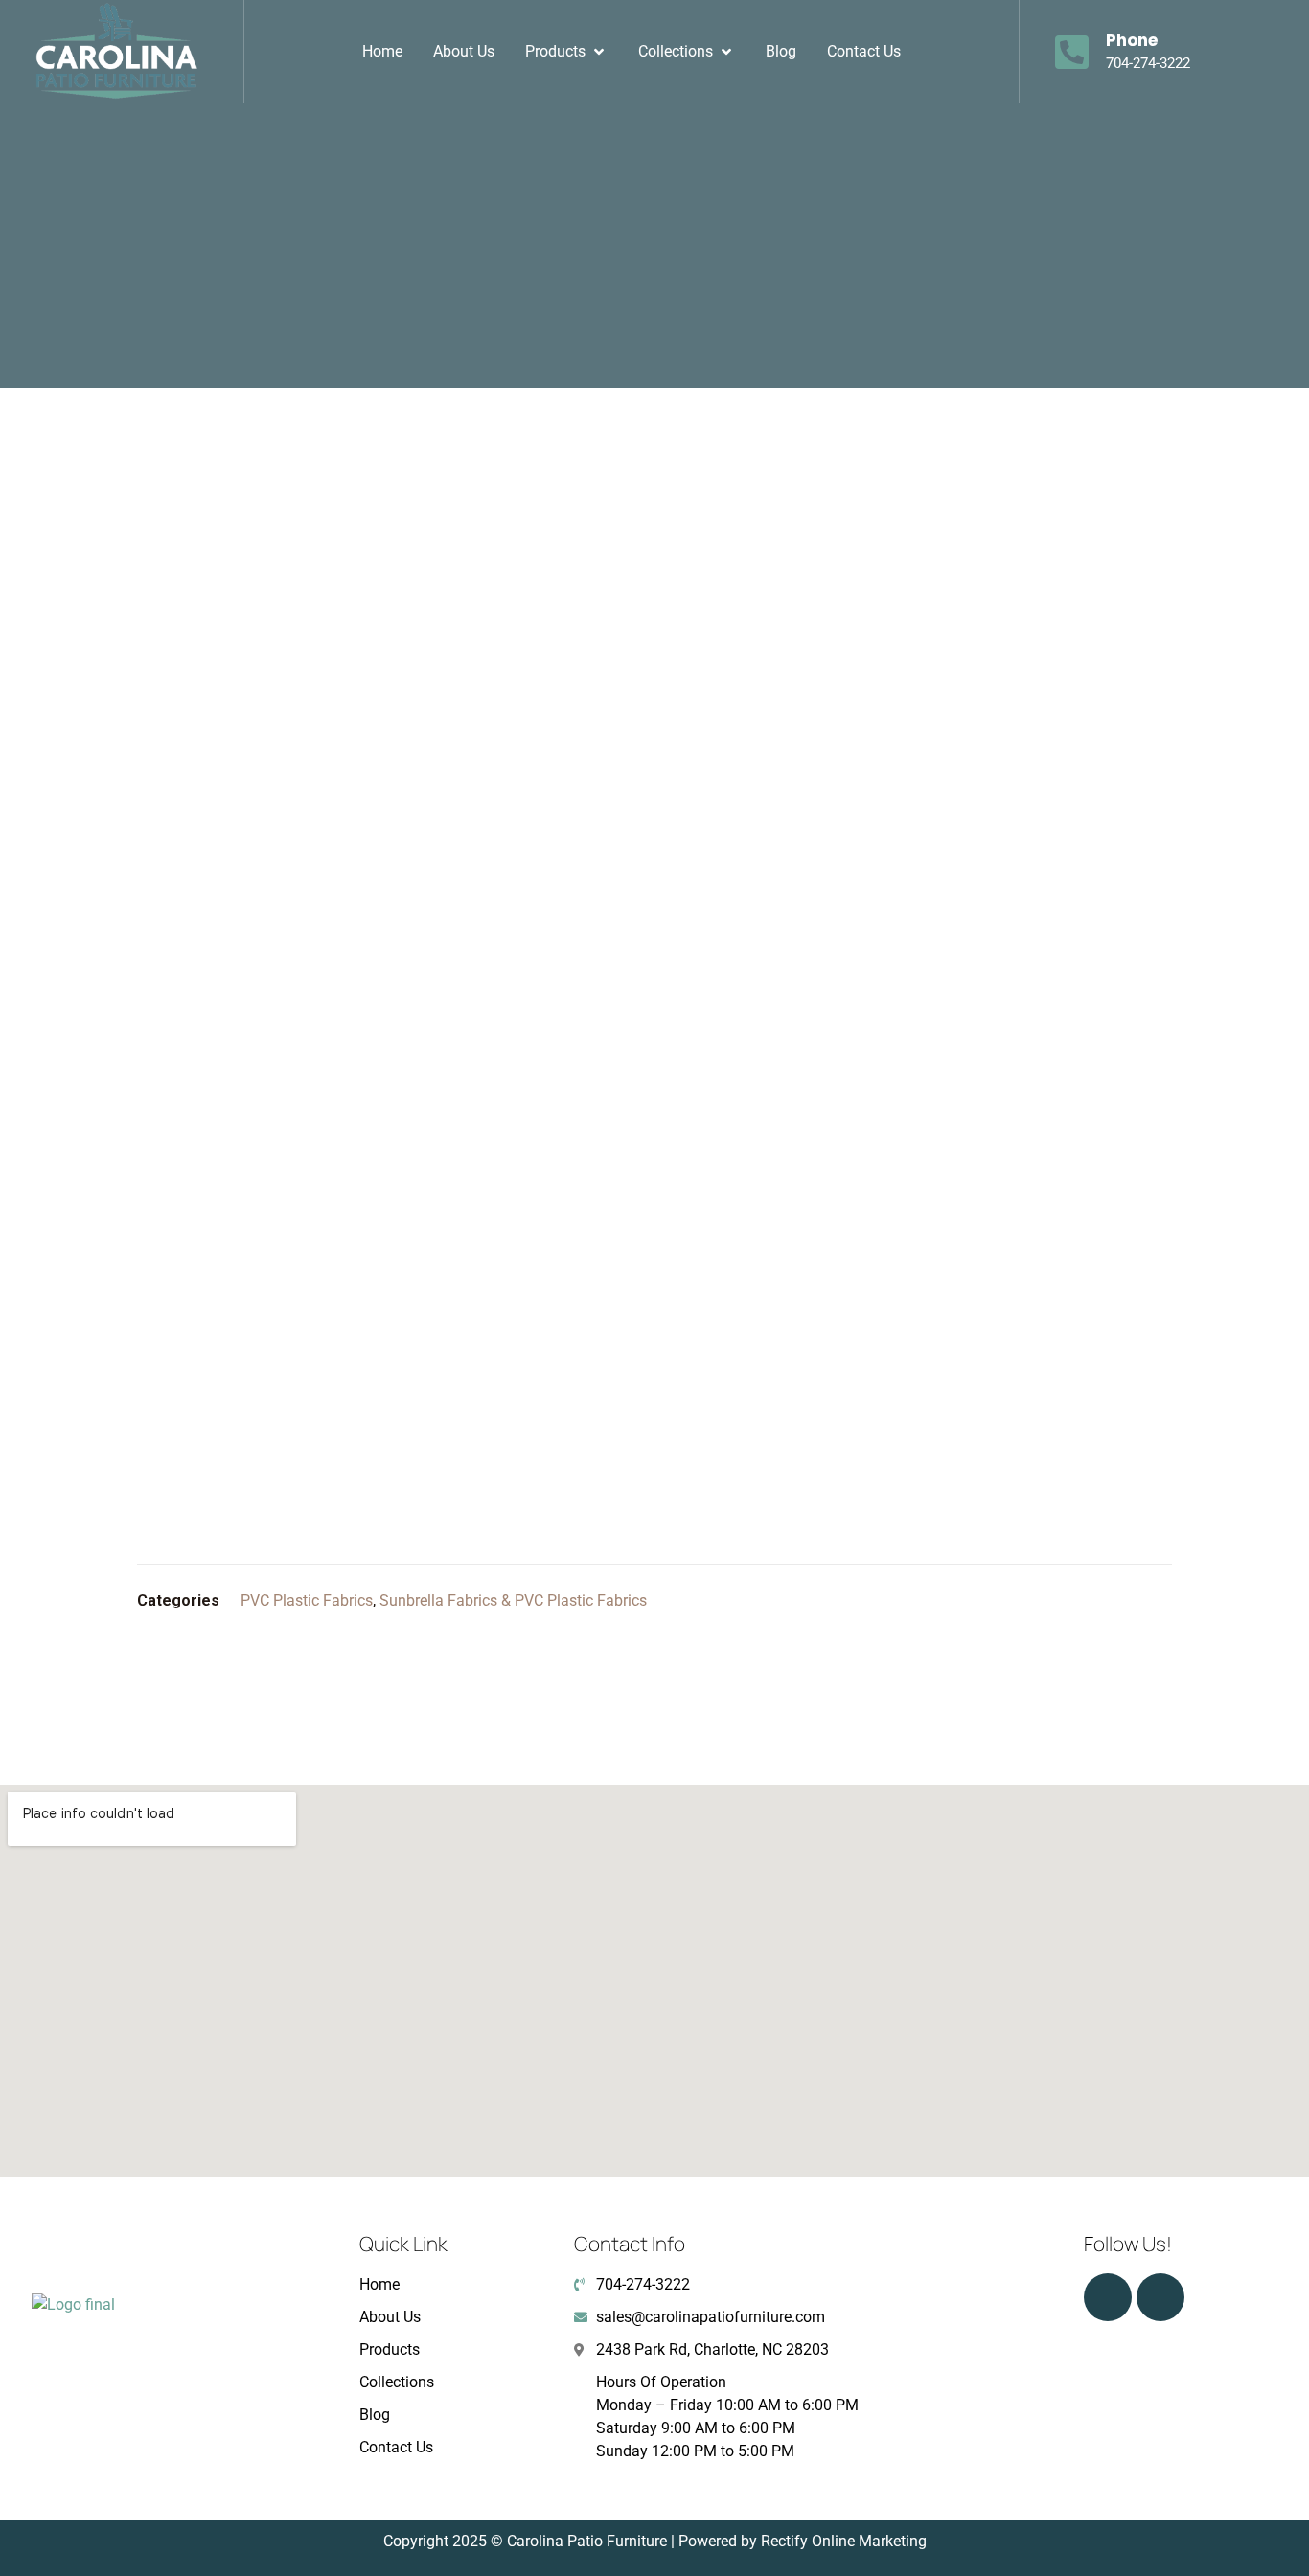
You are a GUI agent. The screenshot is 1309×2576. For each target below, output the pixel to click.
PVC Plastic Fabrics (307, 1600)
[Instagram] (1108, 2297)
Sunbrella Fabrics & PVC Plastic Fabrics (513, 1600)
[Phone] (1072, 52)
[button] (566, 52)
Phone (1132, 40)
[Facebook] (1160, 2297)
